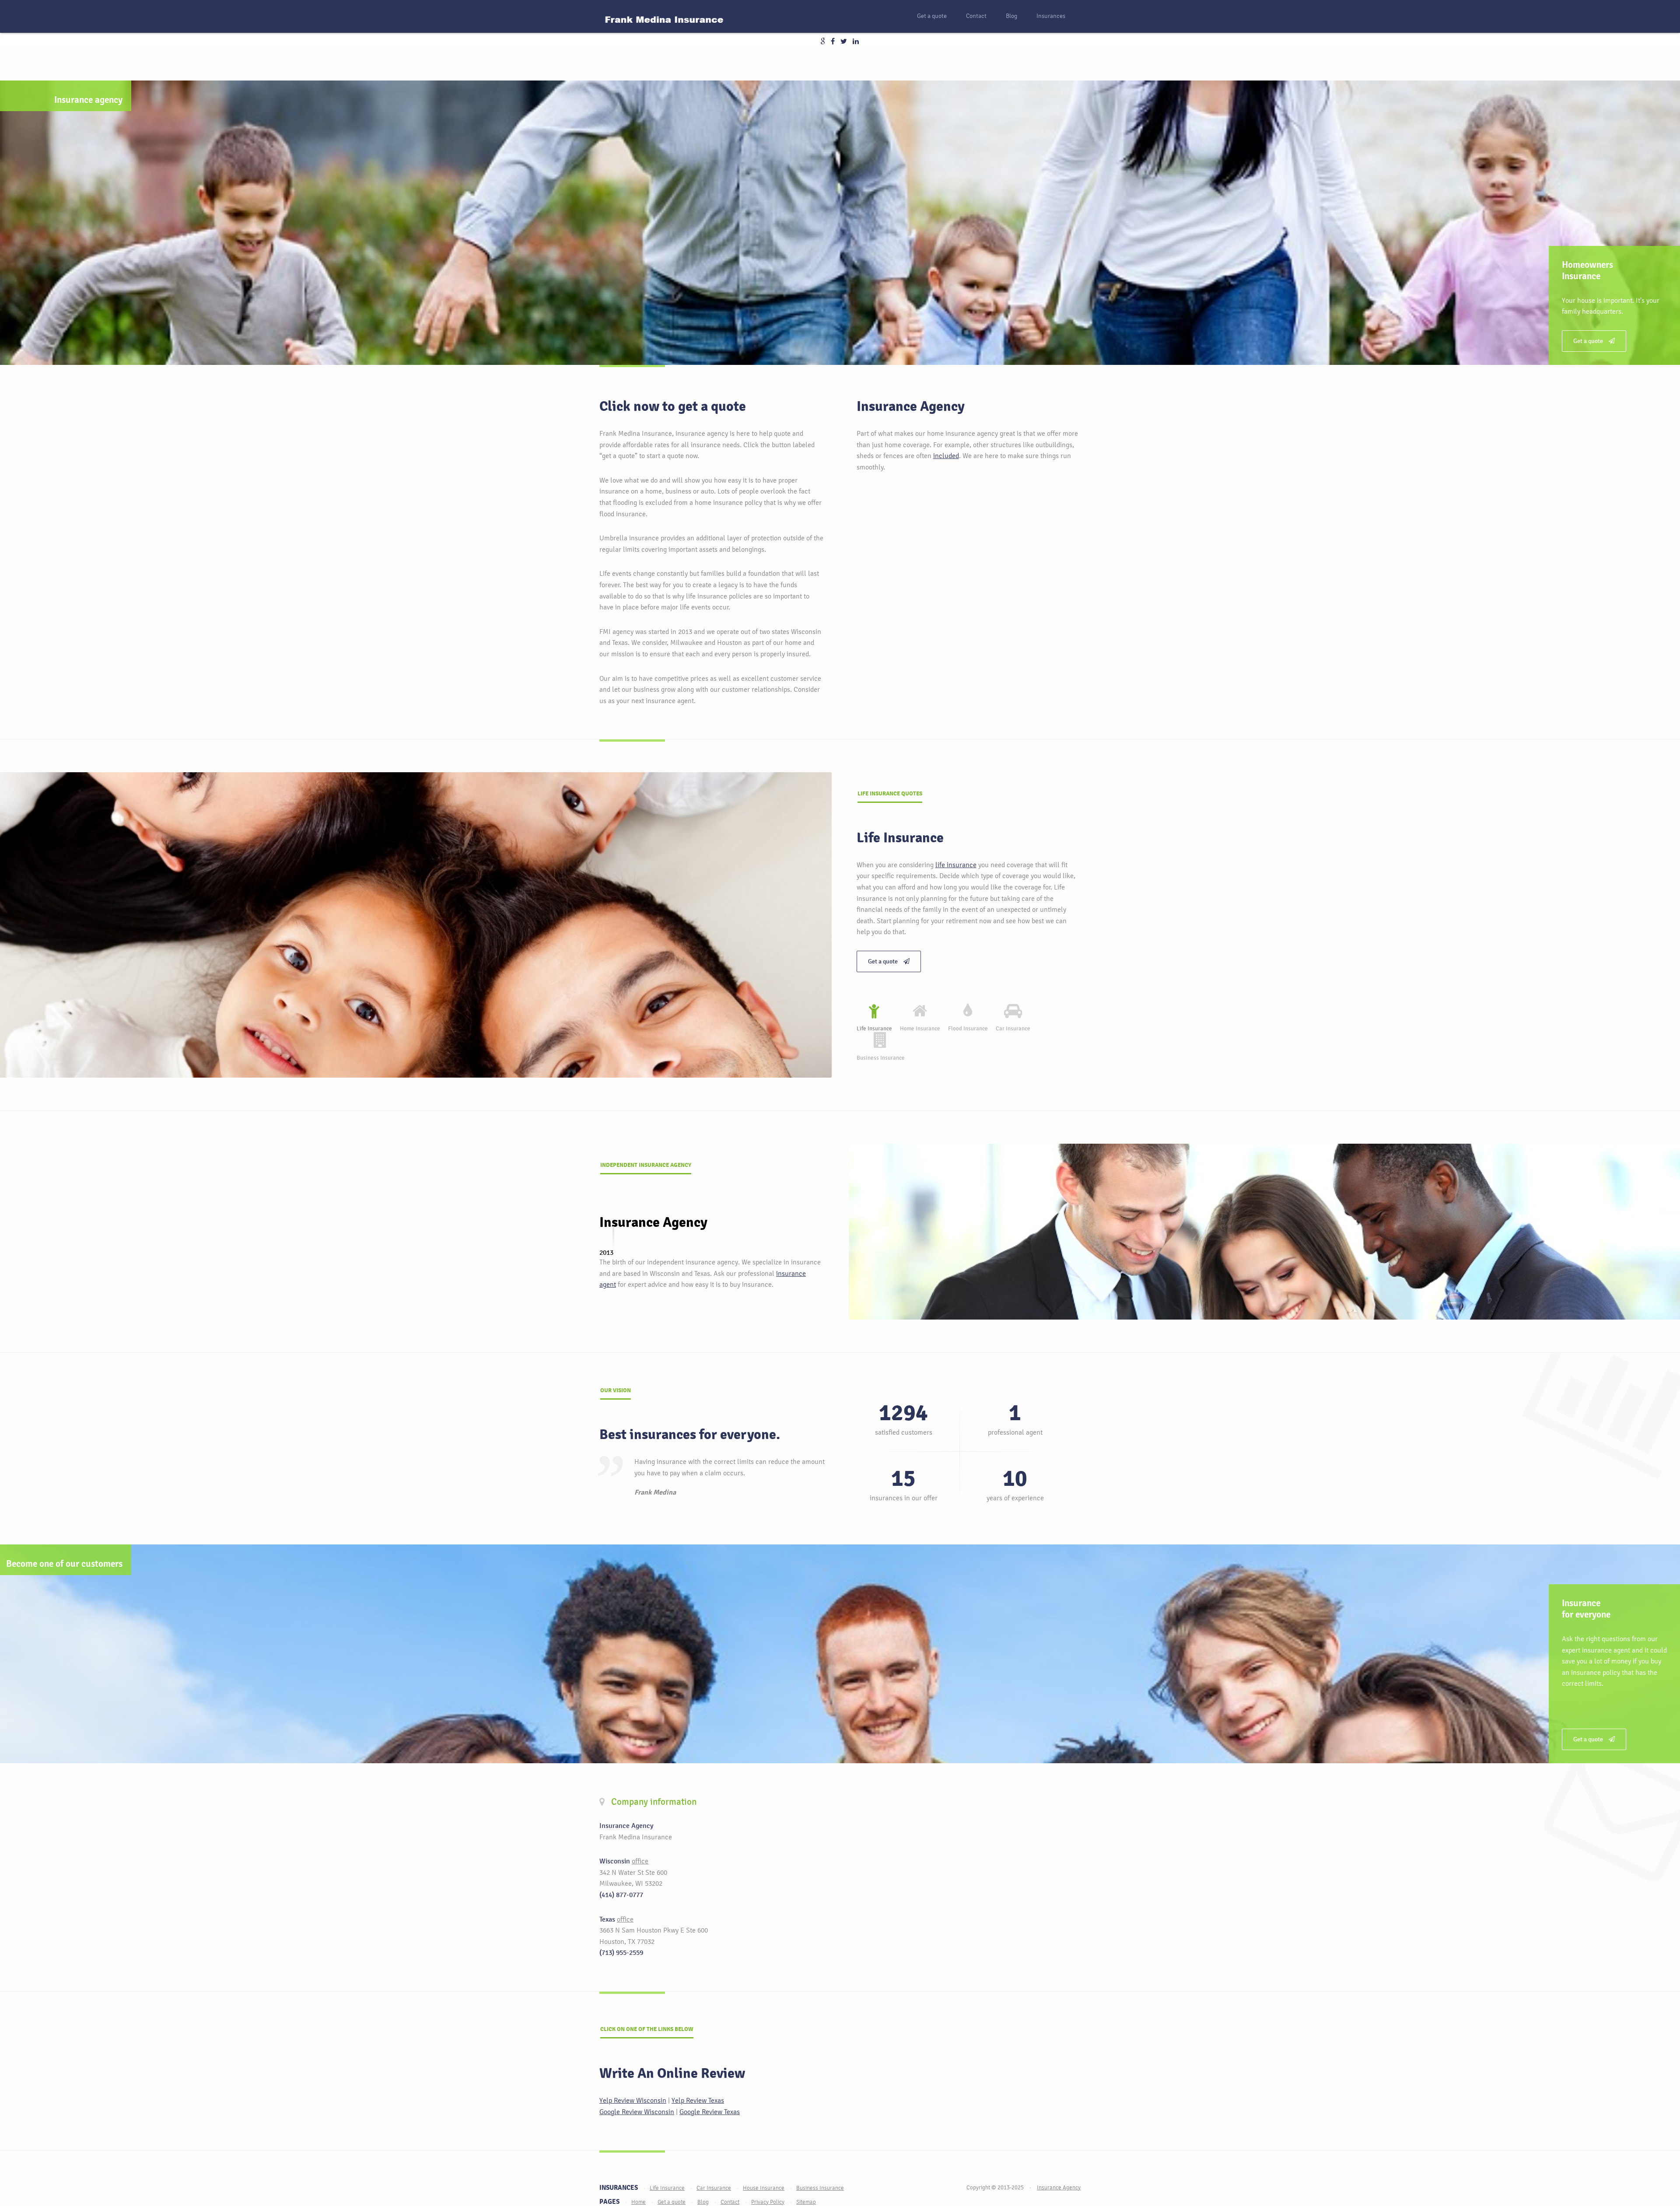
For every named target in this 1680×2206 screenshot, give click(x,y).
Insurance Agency (1059, 2187)
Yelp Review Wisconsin (633, 2100)
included (946, 456)
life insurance (956, 865)
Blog (1011, 16)
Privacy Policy (768, 2202)
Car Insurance (714, 2188)
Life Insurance (667, 2188)
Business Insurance (820, 2188)
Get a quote (932, 16)
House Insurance (764, 2188)
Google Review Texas (710, 2112)
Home (639, 2202)
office (640, 1861)
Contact (976, 16)
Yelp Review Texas (698, 2100)
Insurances (1051, 16)
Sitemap (806, 2202)
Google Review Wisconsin (637, 2112)
